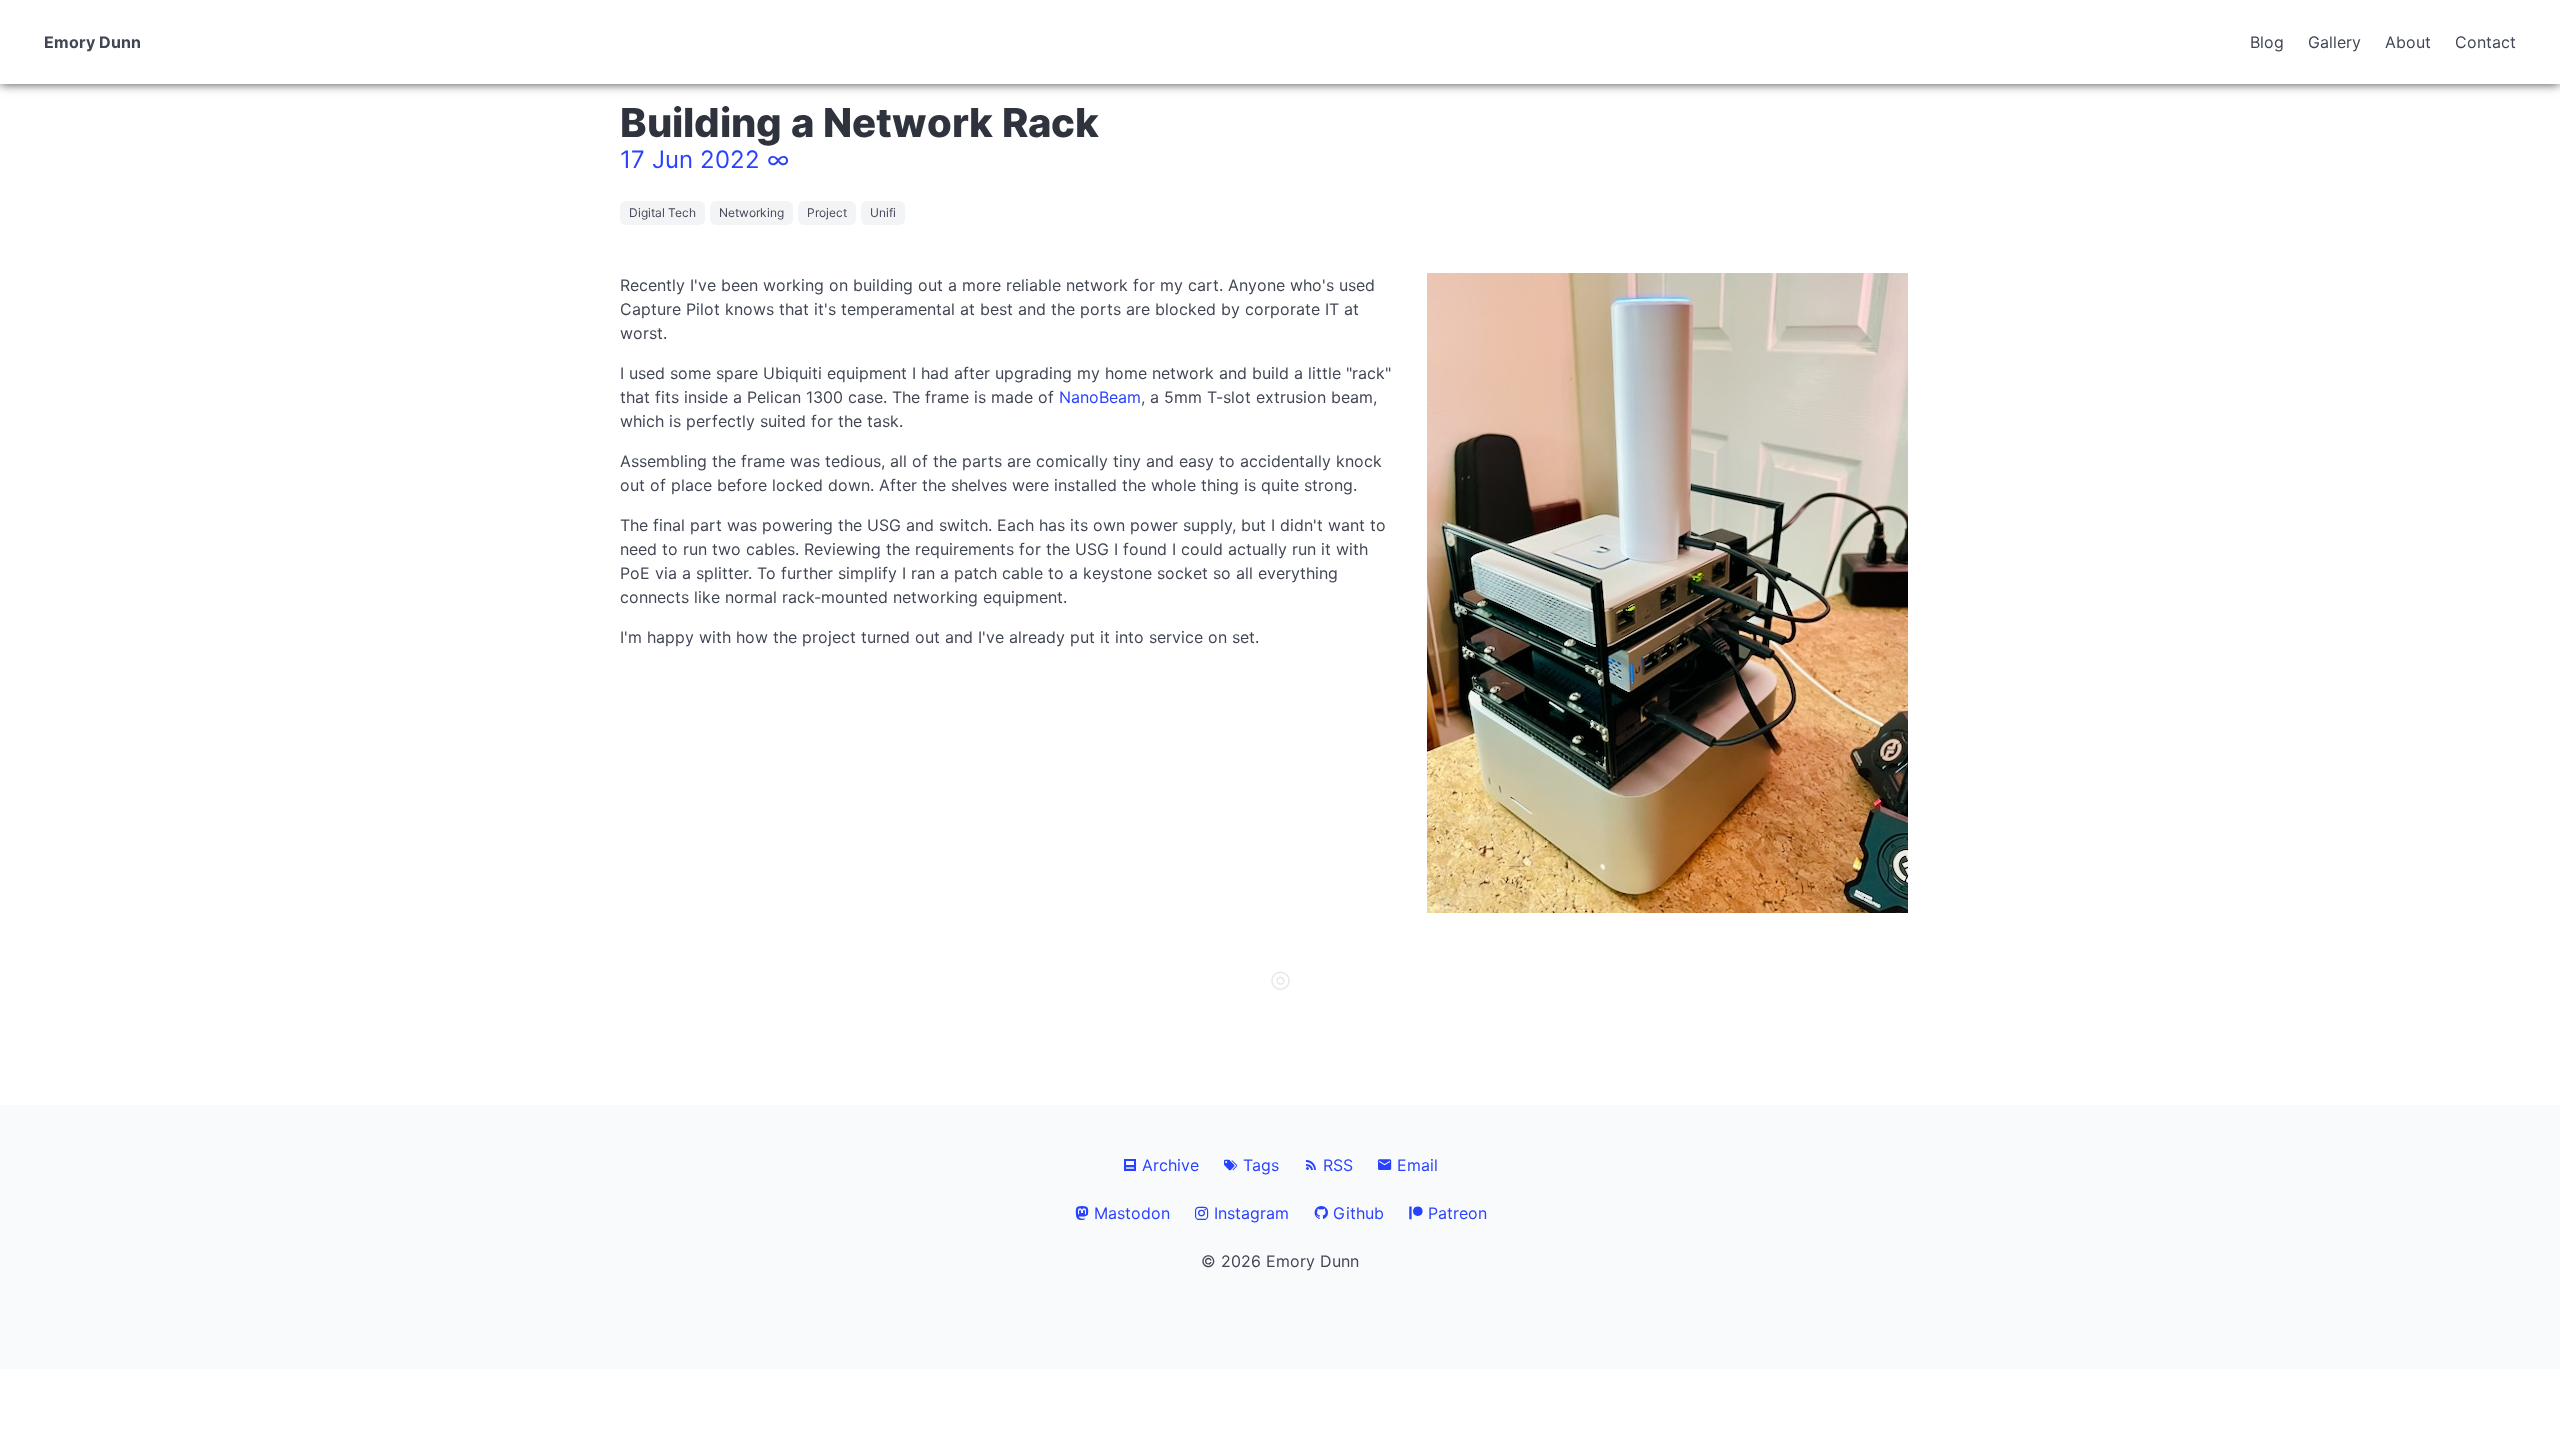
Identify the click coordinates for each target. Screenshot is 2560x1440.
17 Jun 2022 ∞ (704, 159)
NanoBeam (1100, 397)
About (2408, 42)
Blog (2267, 42)
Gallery (2334, 42)
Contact (2485, 42)
